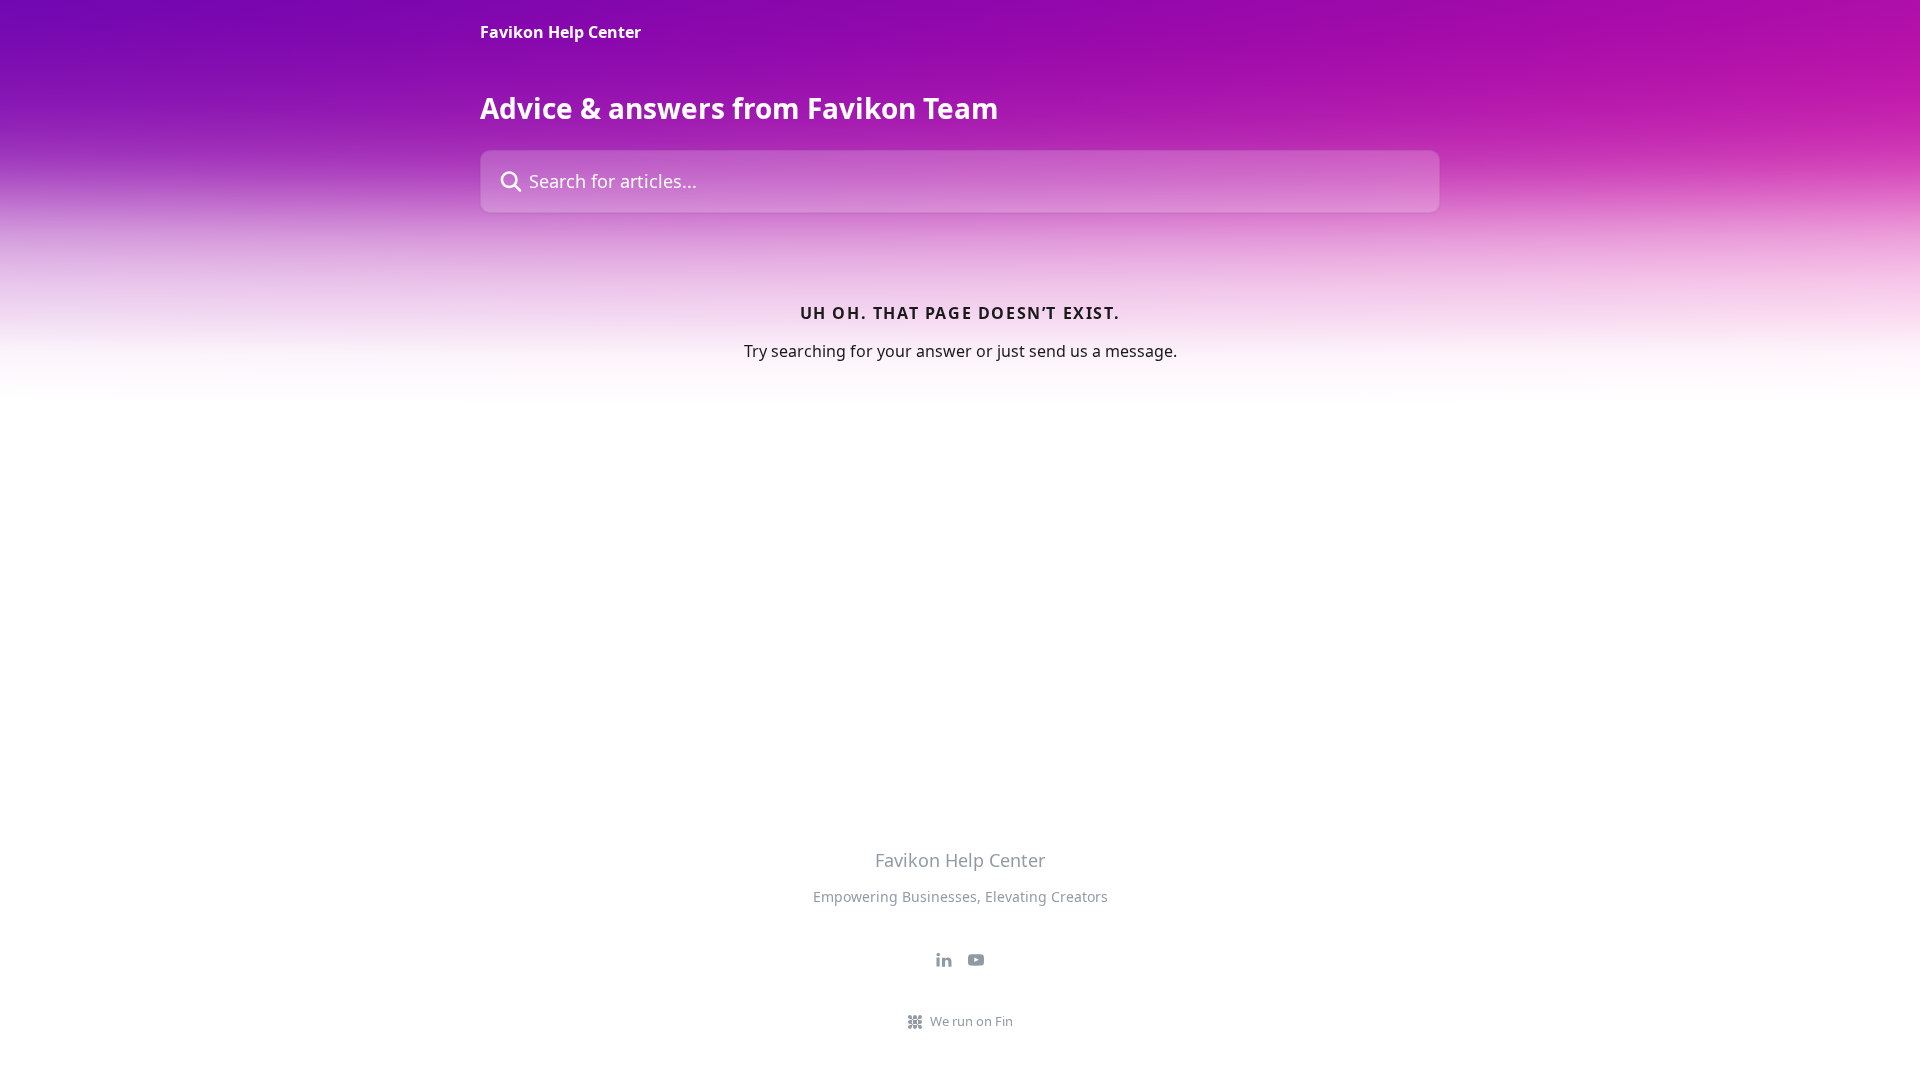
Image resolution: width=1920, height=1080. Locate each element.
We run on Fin (971, 1021)
